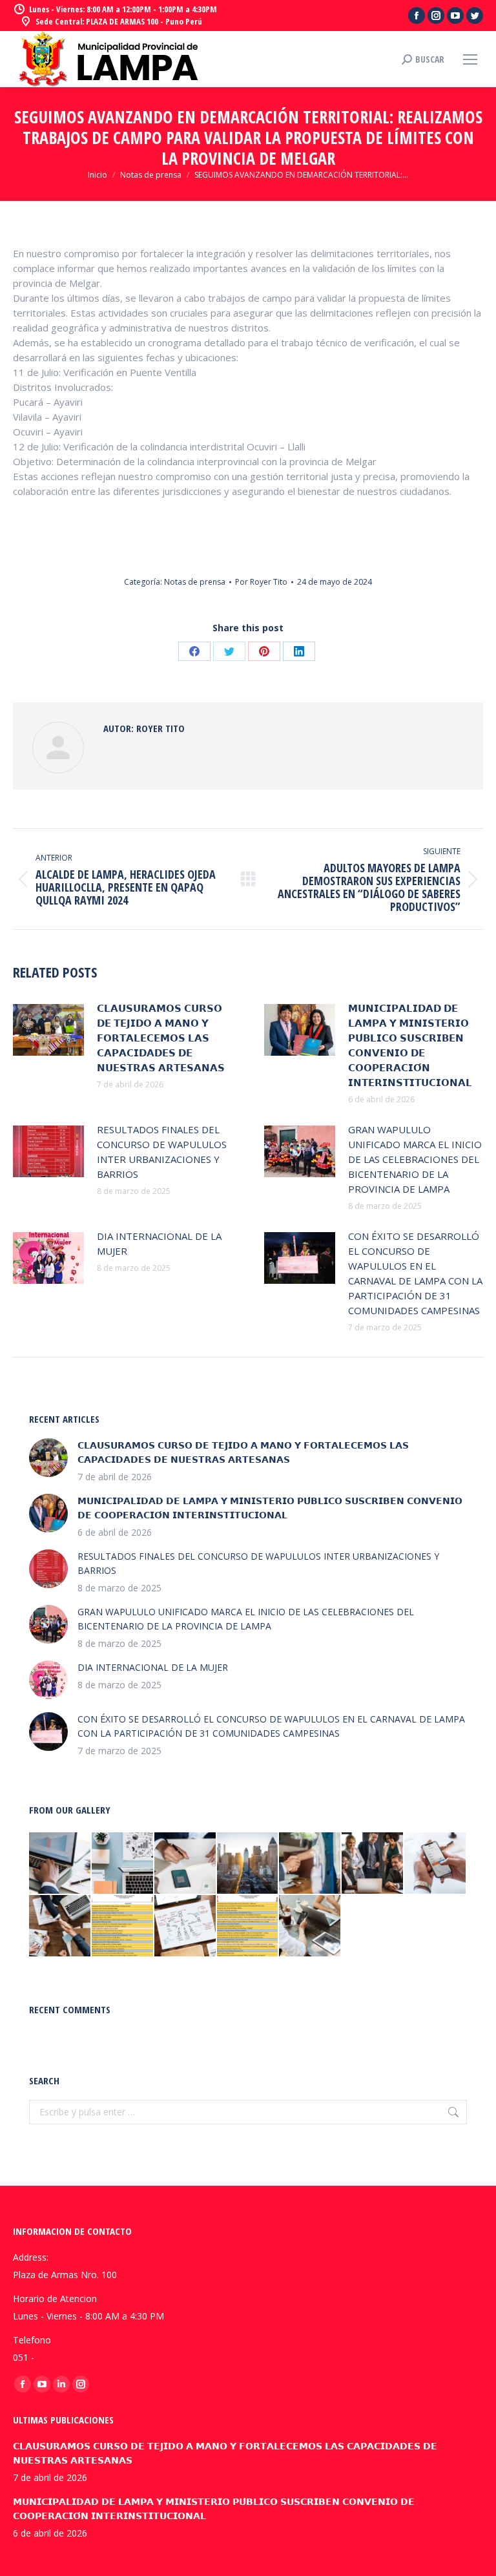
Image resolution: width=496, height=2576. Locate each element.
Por (261, 582)
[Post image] (48, 1030)
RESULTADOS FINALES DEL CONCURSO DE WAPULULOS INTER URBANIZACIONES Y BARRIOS (162, 1152)
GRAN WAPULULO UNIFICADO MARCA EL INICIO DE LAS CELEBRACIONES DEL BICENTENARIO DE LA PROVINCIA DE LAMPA (415, 1159)
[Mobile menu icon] (470, 59)
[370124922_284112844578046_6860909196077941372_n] (123, 1926)
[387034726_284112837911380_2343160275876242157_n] (248, 1926)
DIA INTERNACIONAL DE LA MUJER (159, 1243)
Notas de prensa (195, 582)
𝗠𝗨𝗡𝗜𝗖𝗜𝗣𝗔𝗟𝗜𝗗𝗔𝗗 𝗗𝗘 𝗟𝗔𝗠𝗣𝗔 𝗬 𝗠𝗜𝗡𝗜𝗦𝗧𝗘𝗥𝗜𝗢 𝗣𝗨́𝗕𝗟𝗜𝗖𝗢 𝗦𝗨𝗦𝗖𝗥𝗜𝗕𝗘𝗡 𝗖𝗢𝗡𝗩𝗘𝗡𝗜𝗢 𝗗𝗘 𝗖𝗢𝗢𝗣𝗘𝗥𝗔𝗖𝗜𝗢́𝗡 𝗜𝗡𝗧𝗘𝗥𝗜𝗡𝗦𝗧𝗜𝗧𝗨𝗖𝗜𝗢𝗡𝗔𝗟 (410, 1045)
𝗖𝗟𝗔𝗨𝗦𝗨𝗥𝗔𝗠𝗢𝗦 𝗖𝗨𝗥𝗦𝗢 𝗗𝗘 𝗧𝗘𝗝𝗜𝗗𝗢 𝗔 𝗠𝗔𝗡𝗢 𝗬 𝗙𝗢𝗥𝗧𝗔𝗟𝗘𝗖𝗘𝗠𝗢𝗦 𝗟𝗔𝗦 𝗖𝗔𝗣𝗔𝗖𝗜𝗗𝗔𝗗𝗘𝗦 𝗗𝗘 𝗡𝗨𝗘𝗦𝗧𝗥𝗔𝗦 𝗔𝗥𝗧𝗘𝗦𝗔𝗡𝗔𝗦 (161, 1038)
